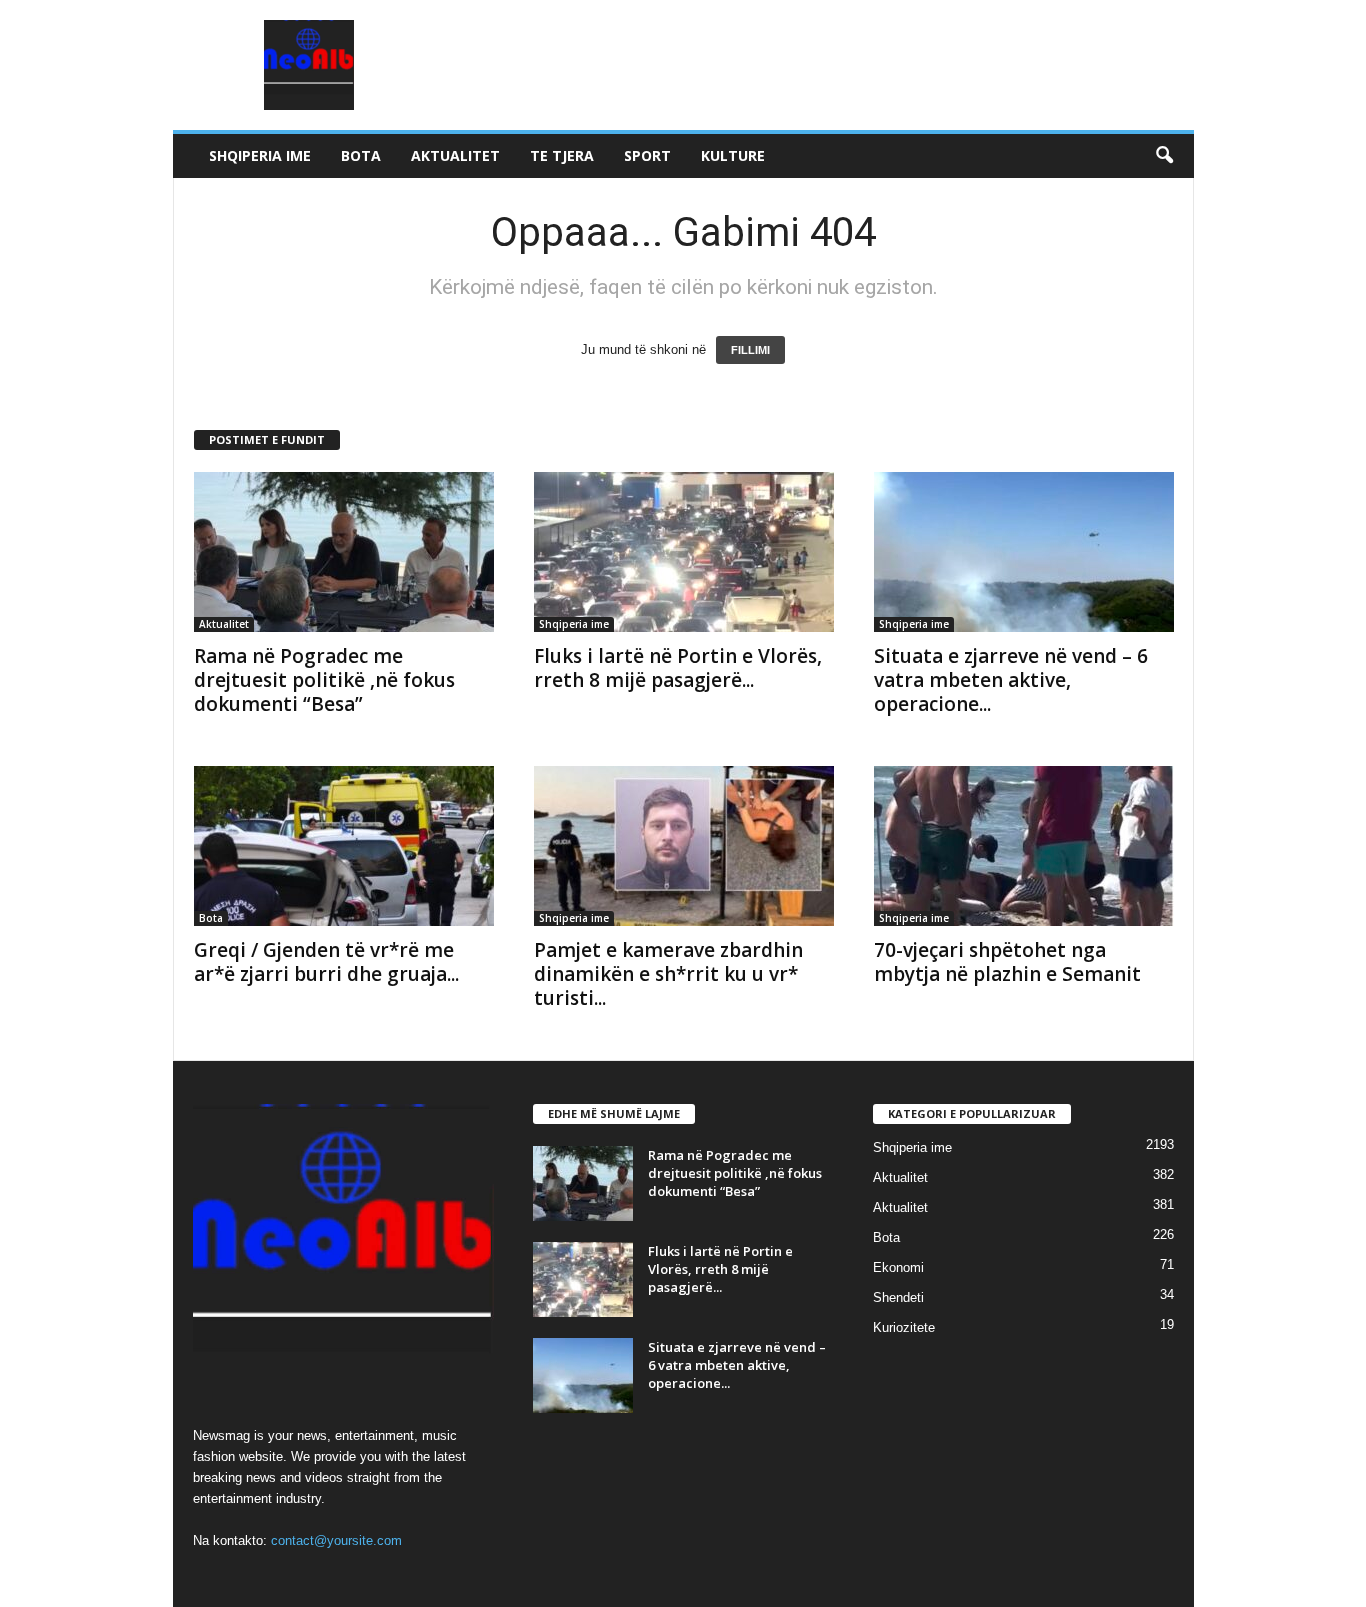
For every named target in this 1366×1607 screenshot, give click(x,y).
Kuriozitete (904, 1327)
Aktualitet (455, 155)
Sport (647, 155)
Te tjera (562, 155)
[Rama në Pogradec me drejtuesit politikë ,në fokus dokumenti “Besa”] (344, 552)
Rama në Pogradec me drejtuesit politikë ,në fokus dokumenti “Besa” (324, 680)
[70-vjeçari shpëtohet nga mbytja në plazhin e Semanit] (1024, 846)
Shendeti (898, 1297)
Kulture (733, 155)
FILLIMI (750, 350)
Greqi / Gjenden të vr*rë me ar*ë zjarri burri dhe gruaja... (326, 962)
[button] (1164, 156)
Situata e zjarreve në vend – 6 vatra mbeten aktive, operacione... (1011, 680)
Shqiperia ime (260, 155)
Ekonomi (898, 1267)
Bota (361, 155)
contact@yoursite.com (336, 1540)
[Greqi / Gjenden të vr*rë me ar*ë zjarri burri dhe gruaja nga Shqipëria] (344, 846)
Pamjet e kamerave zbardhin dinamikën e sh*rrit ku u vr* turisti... (668, 974)
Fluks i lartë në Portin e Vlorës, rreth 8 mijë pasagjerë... (678, 668)
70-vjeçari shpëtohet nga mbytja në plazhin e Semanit (1007, 962)
